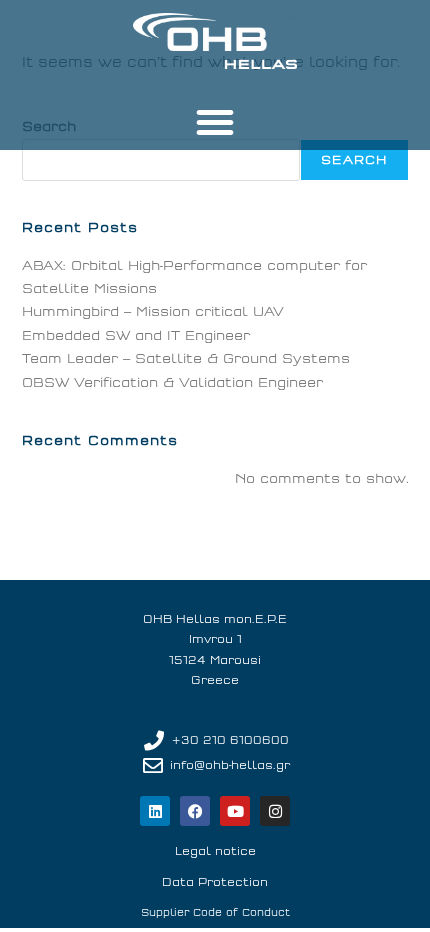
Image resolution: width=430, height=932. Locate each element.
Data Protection (215, 882)
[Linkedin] (155, 811)
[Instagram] (275, 811)
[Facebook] (195, 811)
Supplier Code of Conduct (215, 913)
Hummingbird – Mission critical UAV (153, 311)
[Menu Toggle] (215, 122)
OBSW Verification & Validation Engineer (172, 382)
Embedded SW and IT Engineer (136, 335)
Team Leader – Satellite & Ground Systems (186, 358)
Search (354, 160)
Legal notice (215, 851)
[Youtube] (235, 811)
